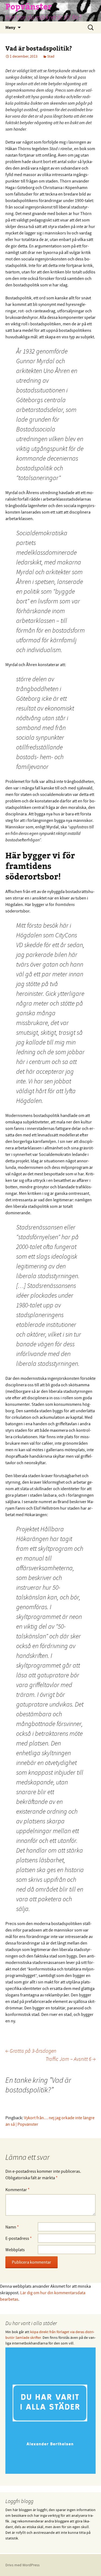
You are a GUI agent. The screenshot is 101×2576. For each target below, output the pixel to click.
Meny (10, 27)
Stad (51, 56)
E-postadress (19, 2238)
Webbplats (15, 2250)
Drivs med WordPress (22, 2565)
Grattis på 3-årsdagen (31, 2051)
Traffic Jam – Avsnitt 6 (71, 2059)
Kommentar (18, 2190)
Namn (12, 2227)
